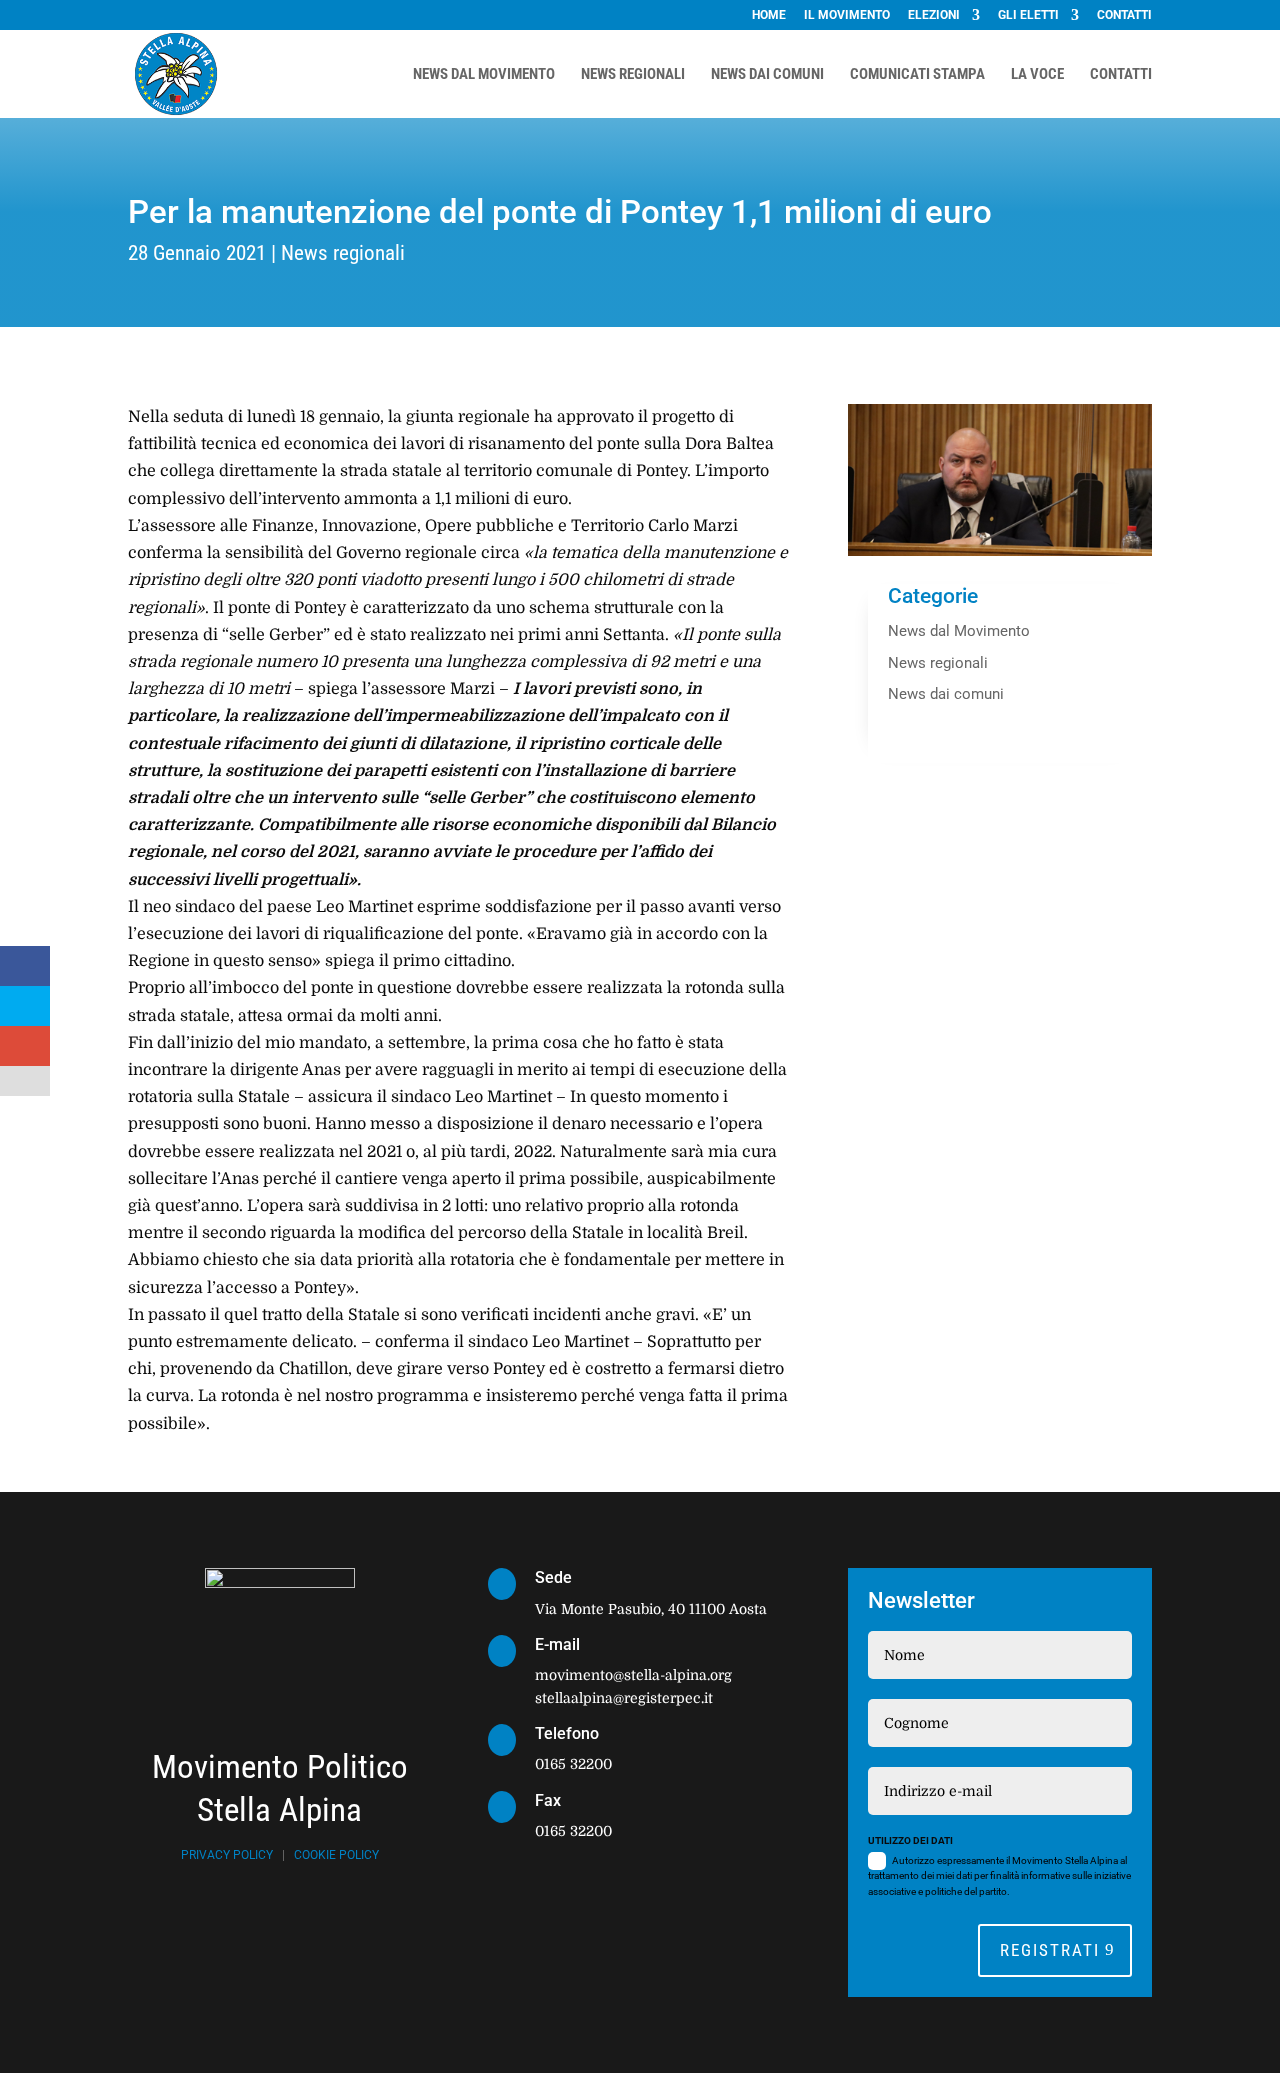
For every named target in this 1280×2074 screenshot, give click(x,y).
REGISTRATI (1050, 1950)
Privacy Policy (227, 1855)
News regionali (343, 253)
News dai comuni (946, 694)
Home (769, 15)
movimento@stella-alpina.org (633, 1675)
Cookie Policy (336, 1855)
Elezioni (934, 15)
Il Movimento (847, 15)
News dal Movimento (959, 631)
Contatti (1124, 15)
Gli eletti (1028, 15)
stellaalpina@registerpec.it (624, 1698)
